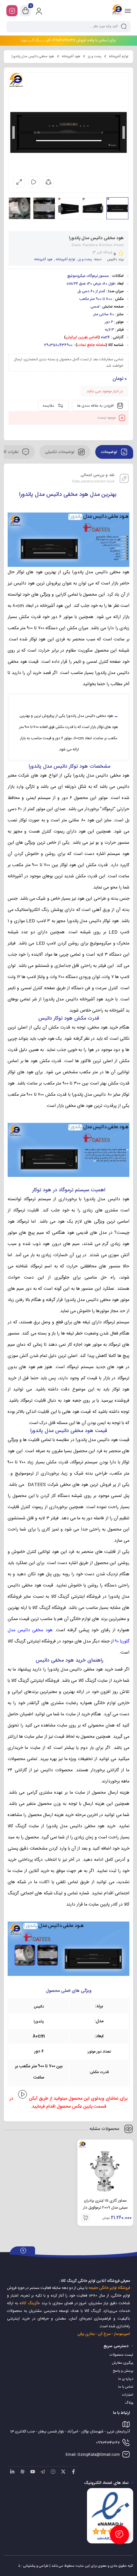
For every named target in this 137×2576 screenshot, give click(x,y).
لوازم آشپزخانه (119, 57)
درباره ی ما (126, 2379)
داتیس (112, 260)
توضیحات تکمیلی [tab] (60, 452)
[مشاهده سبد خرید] (25, 11)
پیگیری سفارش (123, 2363)
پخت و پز (95, 57)
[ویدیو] (34, 182)
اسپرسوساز (122, 2334)
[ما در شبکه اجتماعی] (12, 11)
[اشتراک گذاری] (48, 182)
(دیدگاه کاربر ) (102, 253)
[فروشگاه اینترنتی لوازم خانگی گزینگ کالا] (117, 11)
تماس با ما (126, 2387)
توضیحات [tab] (109, 452)
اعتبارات (128, 2395)
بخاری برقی (86, 2334)
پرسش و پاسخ (123, 2371)
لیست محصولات (121, 2355)
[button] (85, 2218)
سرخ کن (104, 2334)
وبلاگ (129, 2403)
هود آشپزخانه (71, 57)
